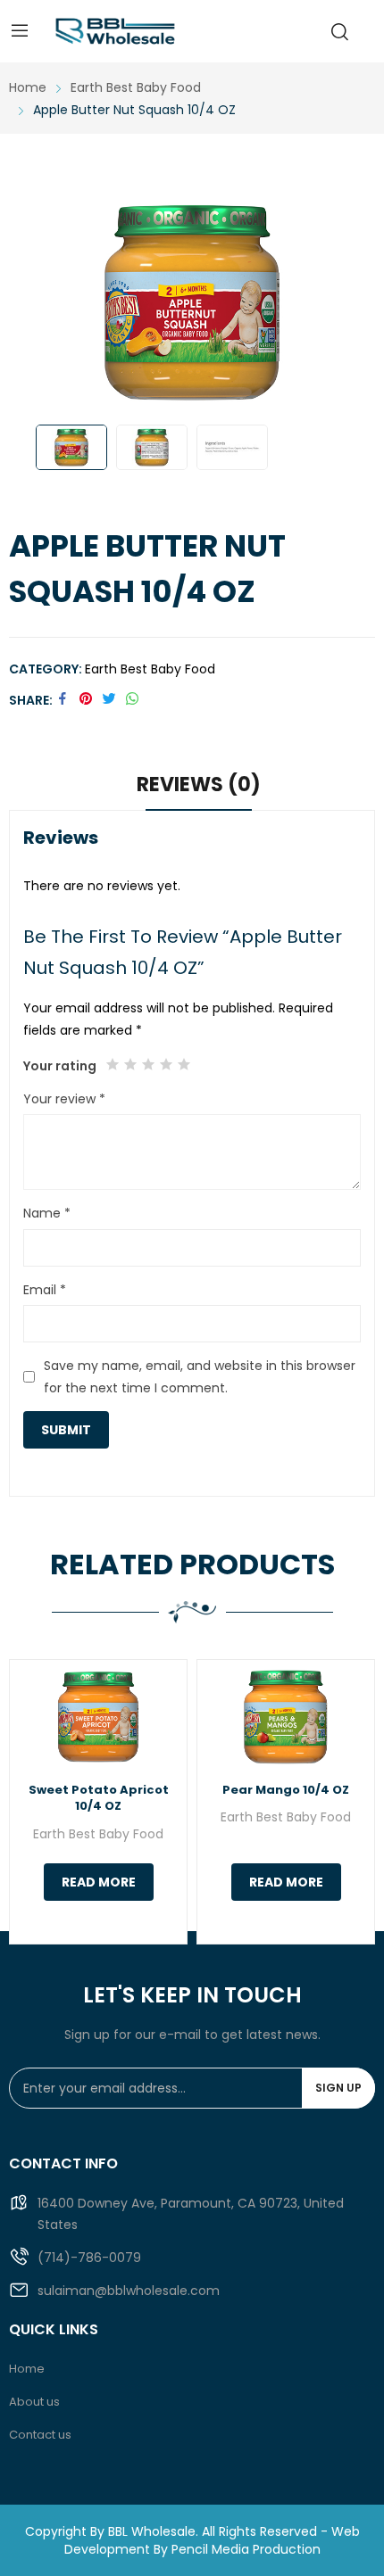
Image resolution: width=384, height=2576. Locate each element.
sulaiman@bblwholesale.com (129, 2291)
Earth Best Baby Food (150, 669)
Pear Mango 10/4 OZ (286, 1790)
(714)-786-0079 (89, 2258)
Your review (64, 1099)
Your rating (60, 1066)
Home (27, 2369)
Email (45, 1290)
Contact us (40, 2435)
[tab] (199, 788)
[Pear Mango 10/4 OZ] (286, 1717)
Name (47, 1213)
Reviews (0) (199, 784)
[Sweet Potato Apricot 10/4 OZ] (98, 1717)
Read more (99, 1882)
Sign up (338, 2088)
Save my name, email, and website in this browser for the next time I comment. (200, 1377)
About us (34, 2402)
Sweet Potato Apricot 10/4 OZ (99, 1798)
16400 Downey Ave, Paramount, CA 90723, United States (191, 2214)
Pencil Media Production (246, 2549)
